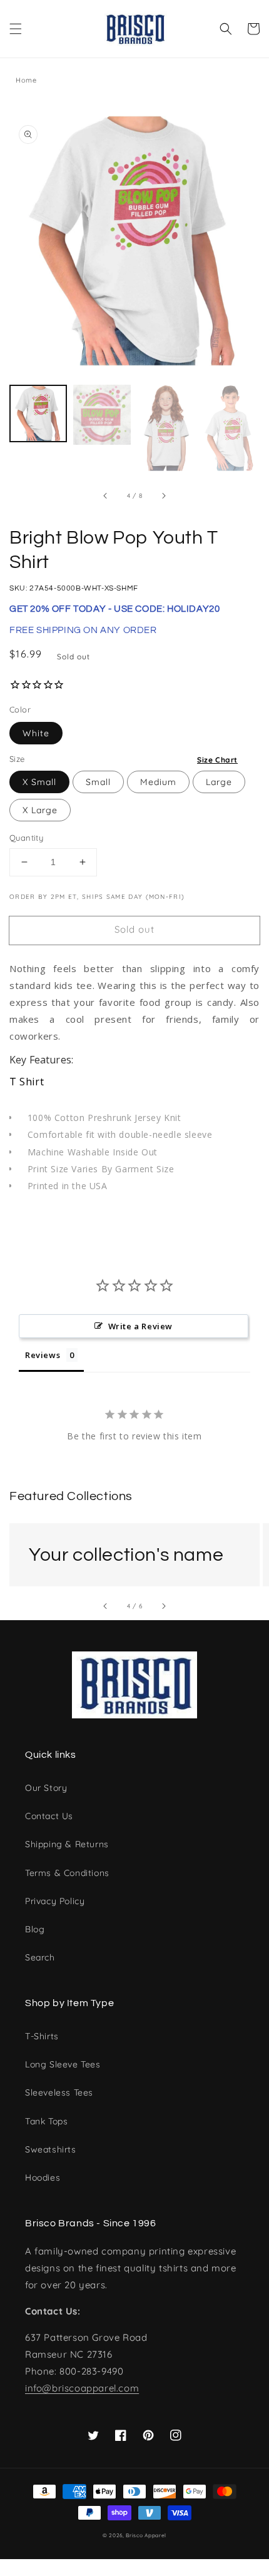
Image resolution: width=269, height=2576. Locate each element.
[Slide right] (163, 496)
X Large (40, 810)
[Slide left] (106, 496)
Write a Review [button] (140, 1326)
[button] (16, 29)
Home (26, 80)
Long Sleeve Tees (63, 2064)
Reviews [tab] (43, 1355)
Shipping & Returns (67, 1844)
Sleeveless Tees (59, 2092)
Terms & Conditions (67, 1873)
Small (98, 782)
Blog (35, 1929)
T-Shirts (42, 2036)
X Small (39, 782)
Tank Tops (46, 2121)
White (36, 733)
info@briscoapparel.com (82, 2388)
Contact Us (49, 1816)
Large (219, 782)
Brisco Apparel (146, 2535)
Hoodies (43, 2178)
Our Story (46, 1788)
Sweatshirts (51, 2149)
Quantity (26, 838)
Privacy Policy (55, 1901)
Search (40, 1957)
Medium (158, 782)
